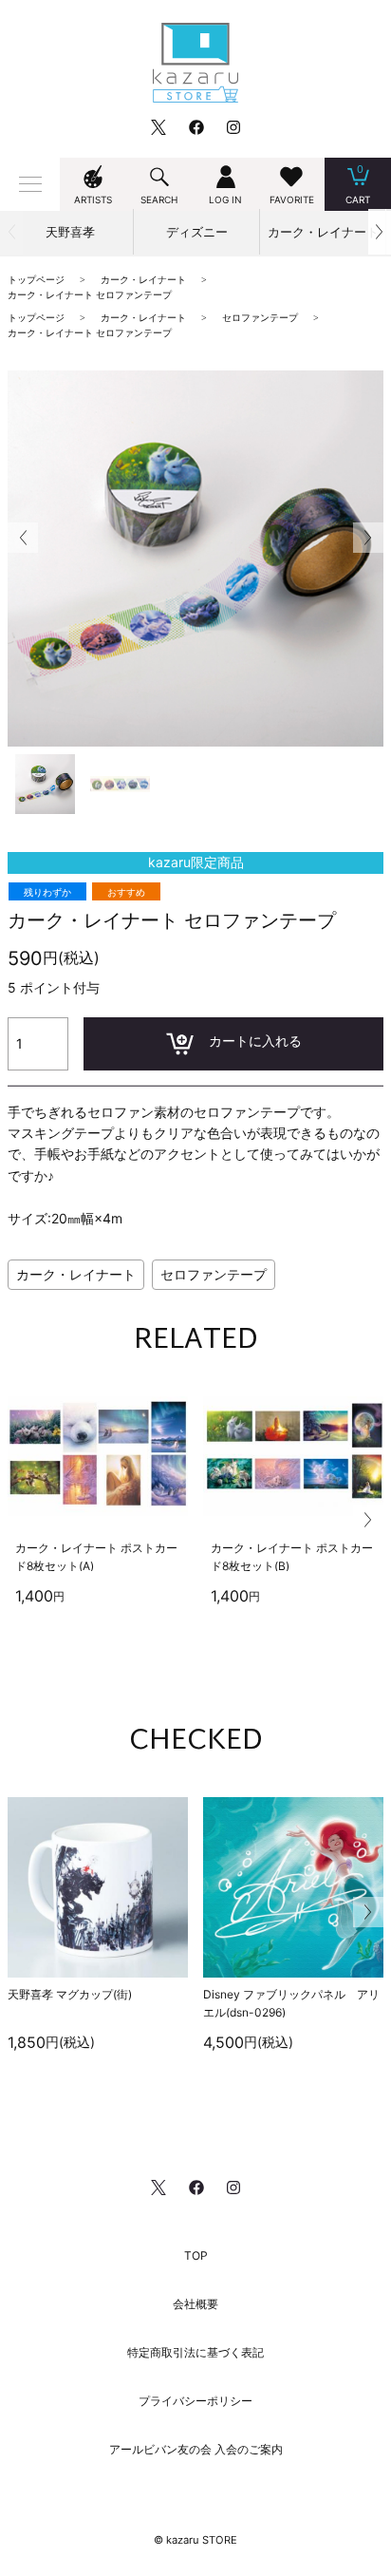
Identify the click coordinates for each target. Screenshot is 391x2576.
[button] (380, 232)
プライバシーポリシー (195, 2401)
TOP (196, 2255)
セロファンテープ (214, 1274)
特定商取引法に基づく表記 (195, 2352)
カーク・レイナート (76, 1274)
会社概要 (195, 2304)
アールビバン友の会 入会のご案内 (196, 2449)
